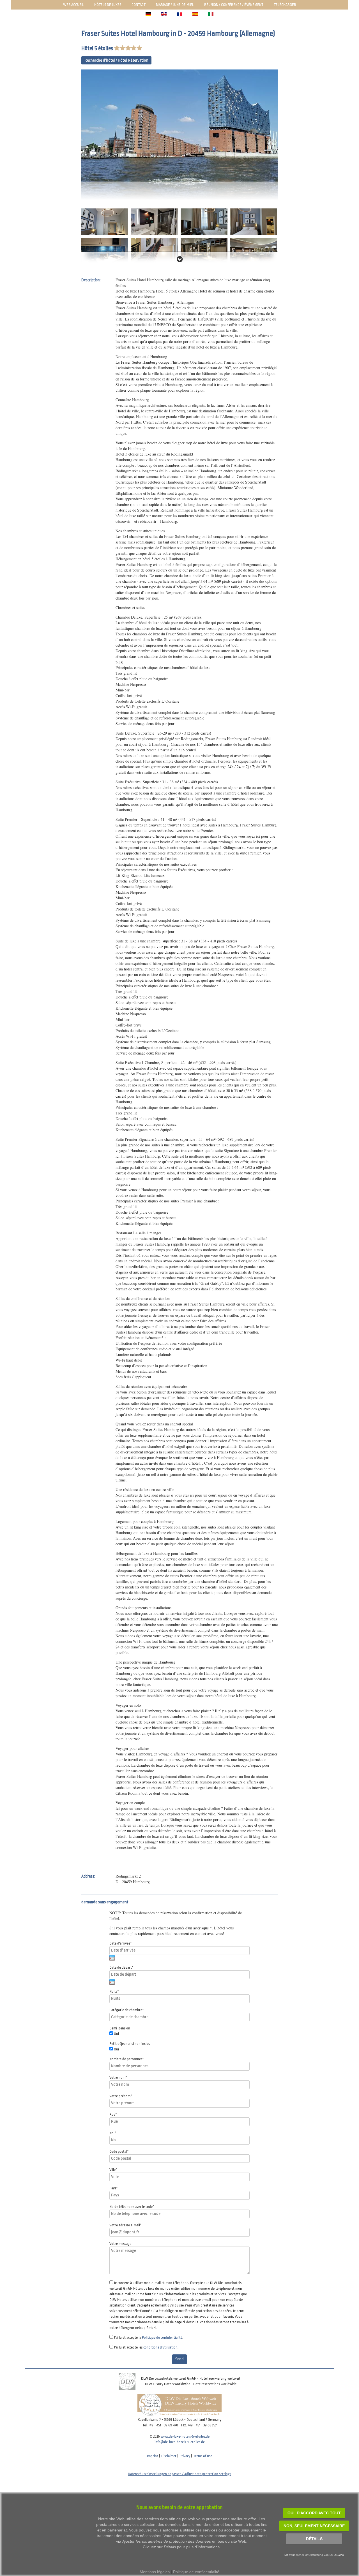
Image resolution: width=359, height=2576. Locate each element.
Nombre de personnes (127, 2059)
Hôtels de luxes (108, 5)
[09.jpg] (254, 251)
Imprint (153, 2456)
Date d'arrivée (121, 1943)
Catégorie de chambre (127, 2010)
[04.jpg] (204, 221)
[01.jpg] (179, 135)
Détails (314, 2539)
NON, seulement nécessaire (314, 2526)
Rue (113, 2114)
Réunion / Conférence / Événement (234, 5)
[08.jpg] (204, 251)
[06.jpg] (105, 251)
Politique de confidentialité (162, 2337)
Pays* (114, 2188)
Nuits (114, 1991)
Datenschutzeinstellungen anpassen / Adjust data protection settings (179, 2474)
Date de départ (121, 1967)
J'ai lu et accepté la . (149, 2337)
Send (179, 2359)
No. (113, 2133)
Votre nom (118, 2077)
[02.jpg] (105, 221)
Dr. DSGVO (337, 2555)
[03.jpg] (154, 221)
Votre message (120, 2244)
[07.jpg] (154, 251)
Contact (139, 5)
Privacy (185, 2456)
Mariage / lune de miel (175, 5)
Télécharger (285, 5)
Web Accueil (73, 5)
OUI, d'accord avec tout (314, 2513)
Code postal (119, 2151)
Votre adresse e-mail (126, 2225)
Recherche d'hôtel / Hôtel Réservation (116, 60)
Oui (116, 2034)
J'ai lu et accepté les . (146, 2347)
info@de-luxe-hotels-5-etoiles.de (180, 2442)
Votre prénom (121, 2096)
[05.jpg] (254, 221)
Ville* (113, 2170)
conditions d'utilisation (160, 2347)
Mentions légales (155, 2572)
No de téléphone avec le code (132, 2207)
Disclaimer (169, 2456)
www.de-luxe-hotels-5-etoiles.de (185, 2436)
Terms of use (203, 2456)
